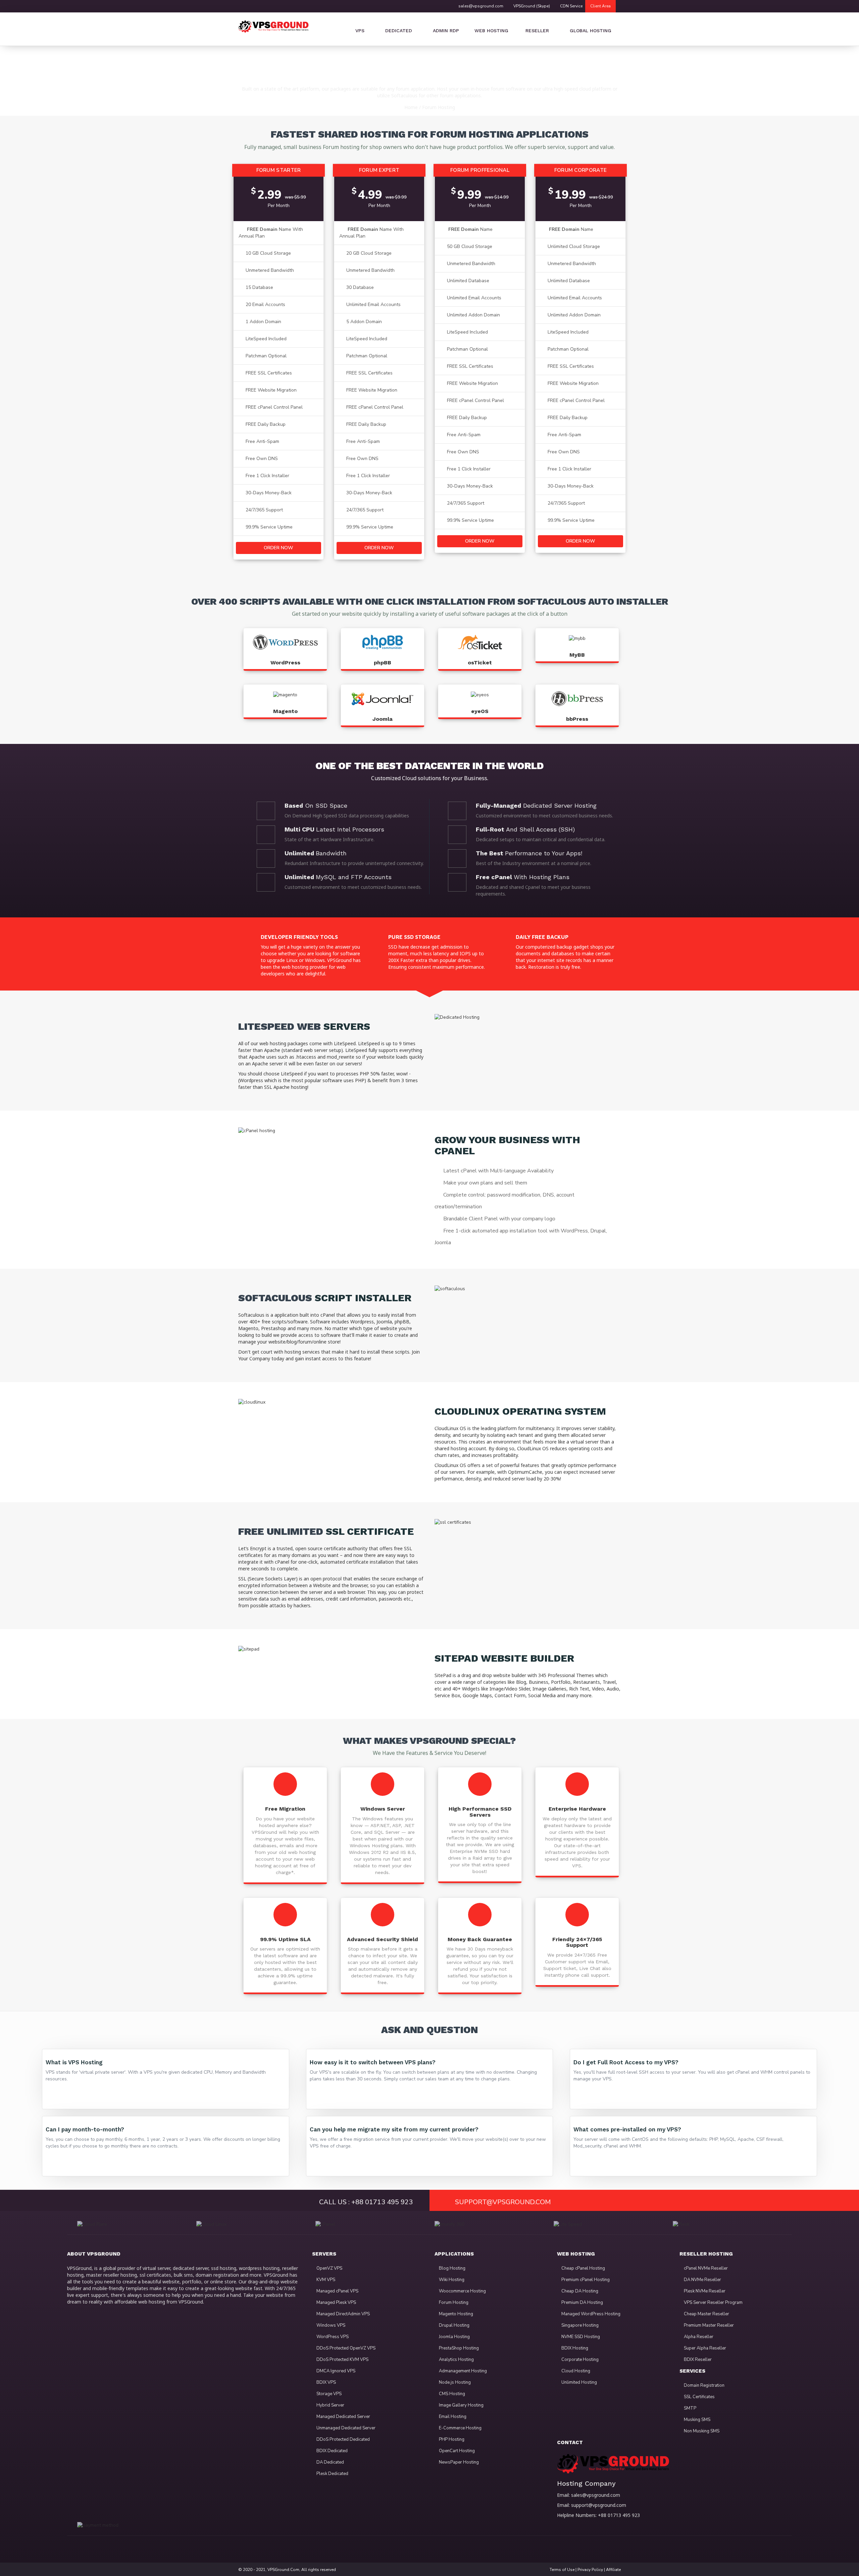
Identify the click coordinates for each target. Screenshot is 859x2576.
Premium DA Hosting (582, 2303)
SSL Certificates (699, 2397)
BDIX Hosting (574, 2348)
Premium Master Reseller (708, 2325)
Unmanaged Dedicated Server (345, 2428)
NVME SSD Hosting (580, 2337)
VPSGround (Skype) (532, 6)
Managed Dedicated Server (343, 2417)
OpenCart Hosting (456, 2451)
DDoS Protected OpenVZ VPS (345, 2348)
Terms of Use (562, 2570)
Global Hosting (591, 31)
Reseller (536, 31)
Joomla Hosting (454, 2337)
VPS (360, 31)
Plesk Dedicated (332, 2474)
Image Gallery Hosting (461, 2405)
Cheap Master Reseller (706, 2314)
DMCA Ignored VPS (335, 2371)
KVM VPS (325, 2280)
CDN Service (571, 6)
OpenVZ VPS (329, 2268)
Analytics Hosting (456, 2360)
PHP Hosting (451, 2439)
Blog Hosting (452, 2268)
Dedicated (399, 31)
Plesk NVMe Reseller (704, 2291)
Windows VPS (330, 2325)
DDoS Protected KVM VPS (342, 2360)
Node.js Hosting (454, 2382)
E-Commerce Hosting (460, 2428)
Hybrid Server (330, 2405)
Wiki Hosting (451, 2280)
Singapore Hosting (579, 2325)
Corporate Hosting (579, 2360)
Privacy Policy (590, 2570)
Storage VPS (329, 2394)
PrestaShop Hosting (458, 2348)
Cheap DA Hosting (579, 2291)
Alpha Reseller (698, 2337)
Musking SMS (697, 2420)
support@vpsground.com (599, 2505)
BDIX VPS (326, 2382)
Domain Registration (704, 2385)
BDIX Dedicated (332, 2451)
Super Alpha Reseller (704, 2348)
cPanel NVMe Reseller (705, 2268)
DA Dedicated (330, 2462)
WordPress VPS (332, 2337)
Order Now (279, 548)
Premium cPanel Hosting (585, 2280)
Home (411, 107)
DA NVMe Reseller (702, 2280)
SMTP (690, 2408)
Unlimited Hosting (579, 2382)
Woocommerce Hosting (462, 2291)
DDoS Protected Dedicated (343, 2439)
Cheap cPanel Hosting (583, 2268)
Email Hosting (452, 2417)
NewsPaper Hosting (458, 2462)
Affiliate (613, 2570)
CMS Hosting (451, 2394)
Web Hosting (491, 31)
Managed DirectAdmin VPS (343, 2314)
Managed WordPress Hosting (590, 2314)
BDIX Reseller (697, 2360)
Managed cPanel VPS (337, 2291)
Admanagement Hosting (462, 2371)
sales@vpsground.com (481, 6)
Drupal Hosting (454, 2325)
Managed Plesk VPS (336, 2303)
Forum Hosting (439, 107)
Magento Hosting (456, 2314)
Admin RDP (446, 31)
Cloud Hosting (575, 2371)
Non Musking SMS (701, 2431)
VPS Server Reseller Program (713, 2303)
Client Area (600, 6)
